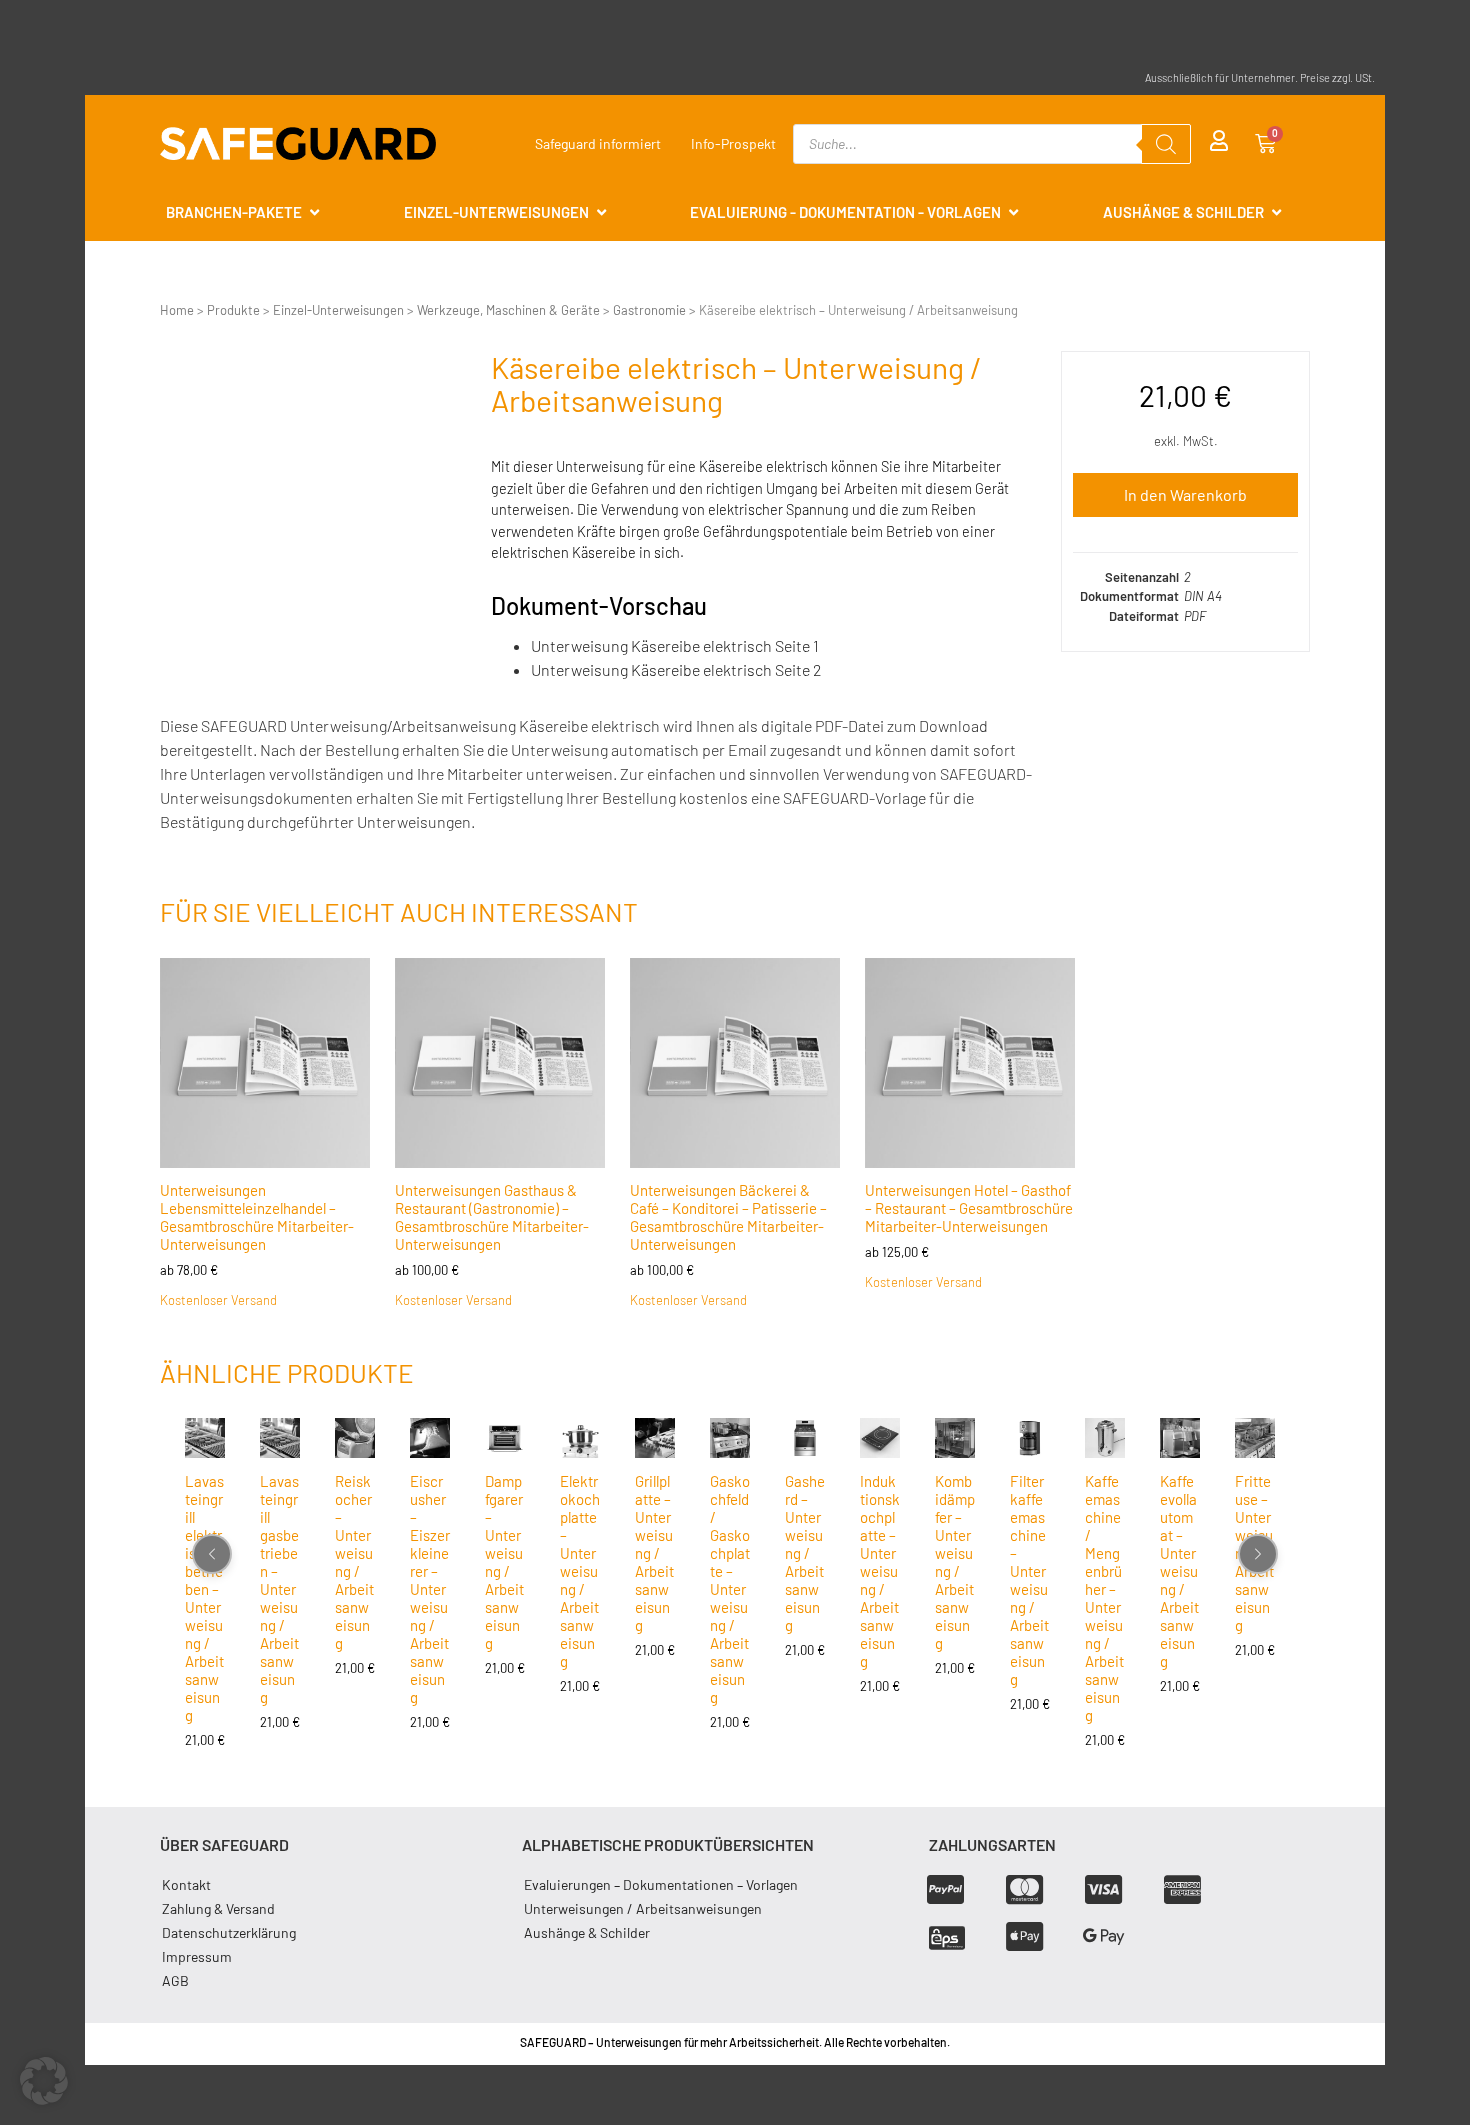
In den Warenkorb (1185, 494)
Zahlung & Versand (218, 1908)
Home (177, 310)
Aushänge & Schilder (587, 1932)
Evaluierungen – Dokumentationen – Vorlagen (661, 1884)
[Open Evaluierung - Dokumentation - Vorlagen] (1013, 212)
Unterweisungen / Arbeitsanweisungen (643, 1908)
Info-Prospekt (733, 143)
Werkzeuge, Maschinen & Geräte (508, 310)
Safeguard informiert (598, 143)
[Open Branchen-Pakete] (314, 212)
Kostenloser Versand (218, 1300)
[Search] (1166, 144)
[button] (44, 2081)
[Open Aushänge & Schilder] (1276, 212)
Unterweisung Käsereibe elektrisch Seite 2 (676, 669)
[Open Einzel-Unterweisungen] (601, 212)
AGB (175, 1980)
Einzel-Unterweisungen (338, 310)
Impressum (197, 1956)
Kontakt (186, 1884)
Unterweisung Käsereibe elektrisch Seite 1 (675, 645)
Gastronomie (649, 310)
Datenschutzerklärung (229, 1932)
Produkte (233, 310)
